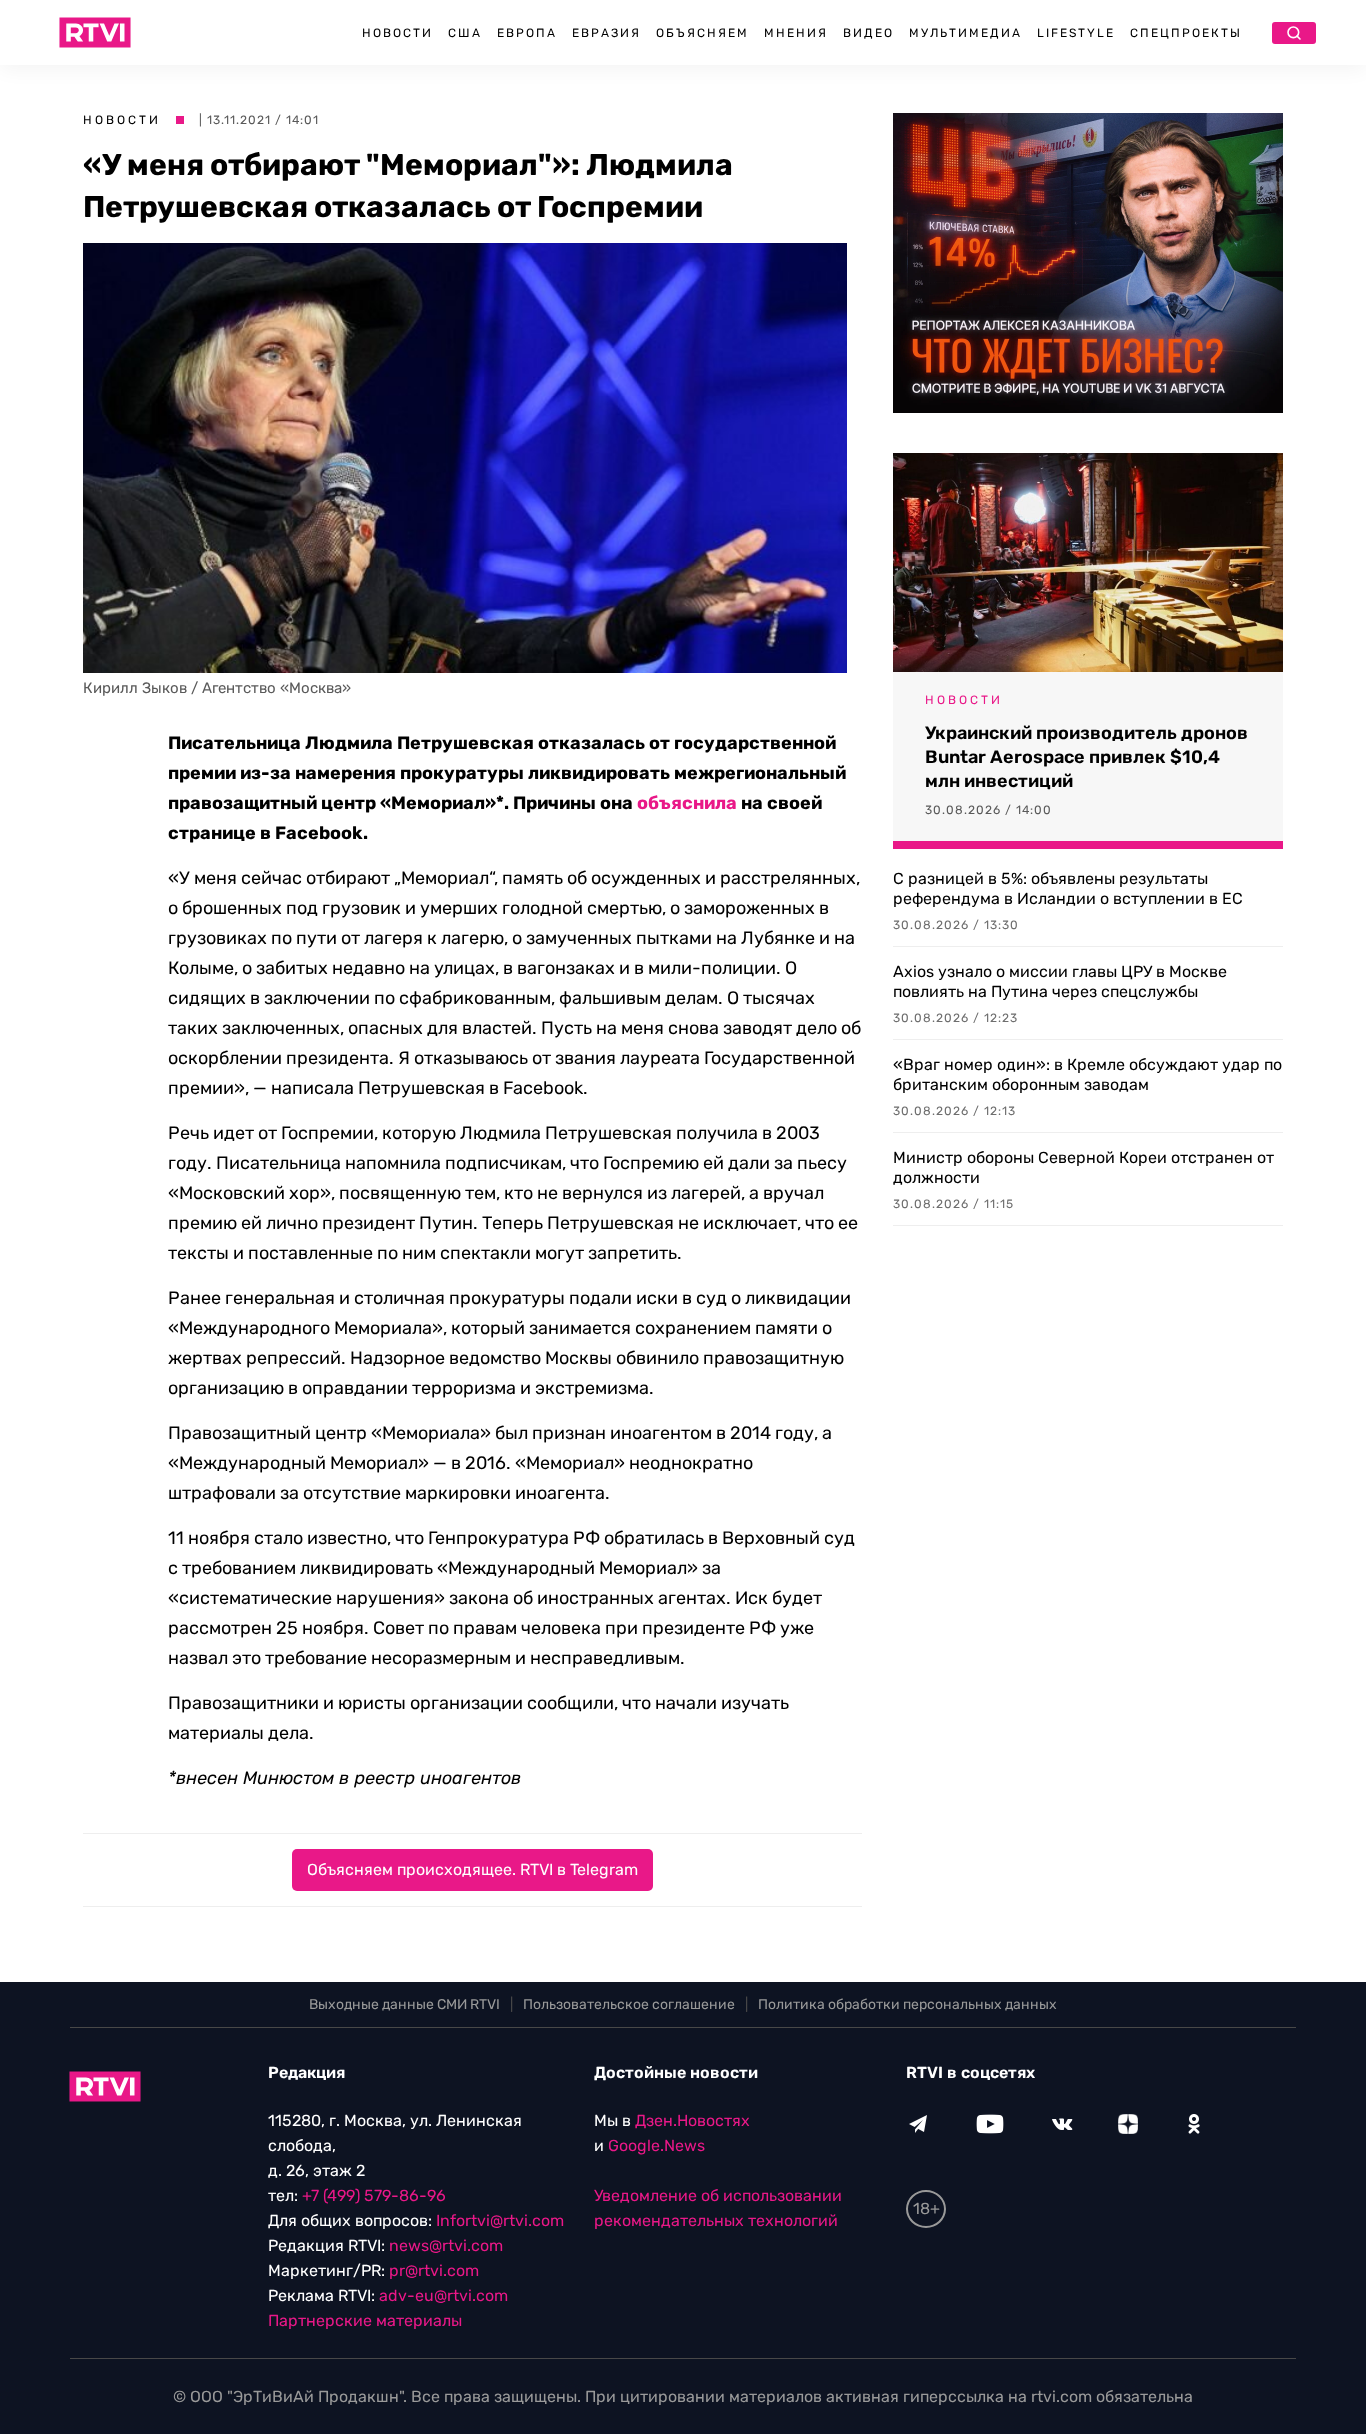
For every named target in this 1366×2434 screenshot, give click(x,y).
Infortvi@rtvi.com (500, 2220)
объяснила (687, 803)
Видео (868, 33)
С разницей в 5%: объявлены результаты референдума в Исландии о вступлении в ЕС (1068, 888)
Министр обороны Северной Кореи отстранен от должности (1083, 1167)
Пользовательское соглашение (629, 2004)
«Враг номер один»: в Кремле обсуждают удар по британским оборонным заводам (1087, 1074)
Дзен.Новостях (692, 2120)
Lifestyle (1076, 33)
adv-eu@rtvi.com (443, 2295)
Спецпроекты (1186, 33)
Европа (527, 33)
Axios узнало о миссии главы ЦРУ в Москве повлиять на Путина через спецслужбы (1060, 981)
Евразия (606, 33)
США (465, 33)
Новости (397, 33)
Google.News (656, 2145)
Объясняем (702, 33)
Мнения (796, 33)
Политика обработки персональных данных (907, 2004)
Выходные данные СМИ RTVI (404, 2004)
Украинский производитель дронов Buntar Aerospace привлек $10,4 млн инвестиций (1086, 757)
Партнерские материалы (365, 2320)
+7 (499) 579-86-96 (374, 2195)
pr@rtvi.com (434, 2270)
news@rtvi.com (446, 2245)
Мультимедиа (965, 33)
